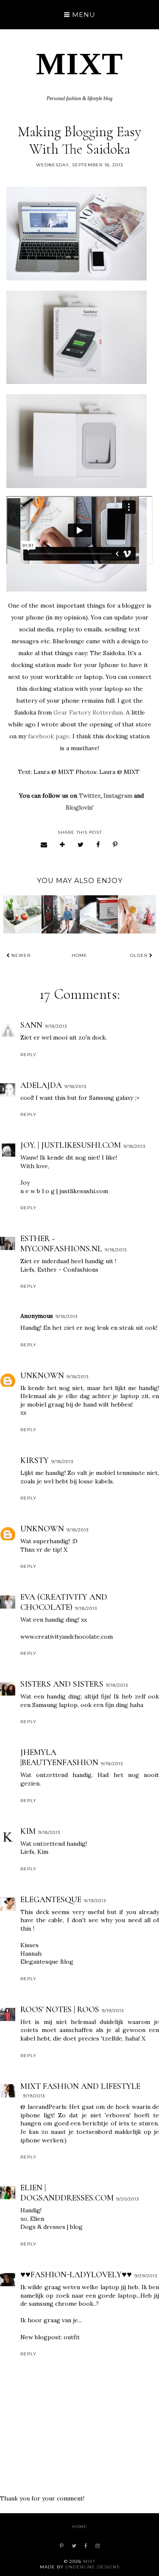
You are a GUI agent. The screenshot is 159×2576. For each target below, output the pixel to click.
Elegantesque (51, 1900)
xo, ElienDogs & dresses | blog (52, 2223)
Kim (28, 1831)
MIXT (79, 64)
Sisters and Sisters (62, 1684)
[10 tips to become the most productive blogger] (137, 914)
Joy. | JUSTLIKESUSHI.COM (71, 1145)
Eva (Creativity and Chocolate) (64, 1602)
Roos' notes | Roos (60, 2010)
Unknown (42, 1376)
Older (140, 955)
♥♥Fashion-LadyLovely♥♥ (76, 2275)
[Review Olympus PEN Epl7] (61, 914)
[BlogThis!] (63, 845)
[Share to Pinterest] (115, 845)
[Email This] (44, 845)
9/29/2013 (146, 2276)
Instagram (118, 796)
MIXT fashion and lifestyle (80, 2086)
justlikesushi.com (84, 1191)
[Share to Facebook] (98, 845)
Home (79, 955)
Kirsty (35, 1460)
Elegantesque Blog (47, 1962)
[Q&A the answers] (22, 914)
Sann (31, 1025)
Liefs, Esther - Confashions (59, 1270)
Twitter (90, 796)
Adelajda (41, 1085)
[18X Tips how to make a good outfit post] (99, 914)
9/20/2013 (128, 2199)
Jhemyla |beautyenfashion (59, 1758)
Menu (83, 15)
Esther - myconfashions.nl (61, 1244)
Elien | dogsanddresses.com (67, 2193)
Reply (28, 1055)
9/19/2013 (95, 1901)
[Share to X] (81, 845)
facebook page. (49, 736)
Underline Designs (92, 2567)
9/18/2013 (56, 1026)
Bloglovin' (80, 807)
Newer (20, 955)
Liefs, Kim (34, 1852)
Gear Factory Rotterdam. (89, 712)
